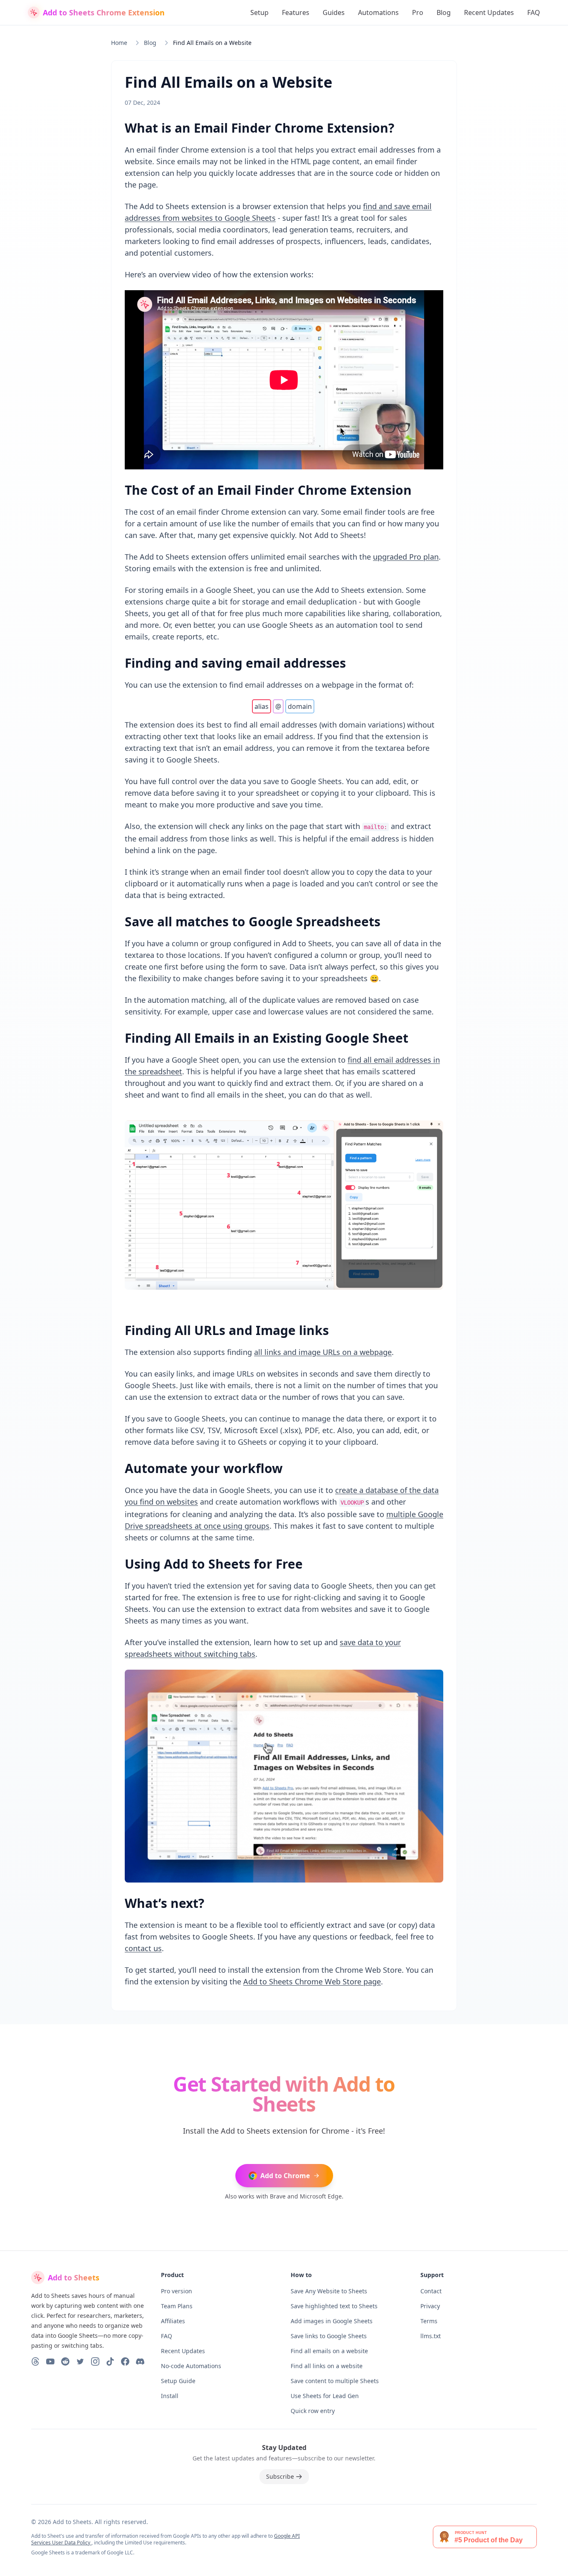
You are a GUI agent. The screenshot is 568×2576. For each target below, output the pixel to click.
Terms (429, 2321)
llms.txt (431, 2336)
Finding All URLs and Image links (227, 1330)
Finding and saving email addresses (235, 663)
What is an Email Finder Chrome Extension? (259, 128)
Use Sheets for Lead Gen (325, 2396)
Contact (431, 2291)
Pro (418, 12)
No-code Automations (191, 2366)
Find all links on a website (327, 2366)
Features (296, 12)
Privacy (430, 2306)
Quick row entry (313, 2411)
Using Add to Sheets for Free (214, 1564)
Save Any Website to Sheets (329, 2291)
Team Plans (177, 2306)
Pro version (177, 2291)
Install (170, 2396)
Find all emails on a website (329, 2351)
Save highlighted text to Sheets (334, 2306)
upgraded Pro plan (406, 557)
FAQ (534, 12)
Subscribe (280, 2476)
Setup (259, 12)
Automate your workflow (204, 1468)
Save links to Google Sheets (329, 2336)
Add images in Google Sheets (332, 2321)
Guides (334, 12)
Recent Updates (489, 12)
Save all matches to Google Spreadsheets (253, 922)
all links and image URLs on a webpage (323, 1352)
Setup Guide (178, 2381)
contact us (143, 1948)
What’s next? (164, 1903)
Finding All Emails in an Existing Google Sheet (267, 1038)
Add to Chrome (285, 2176)
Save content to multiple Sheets (335, 2381)
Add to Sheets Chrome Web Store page (312, 1981)
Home (119, 43)
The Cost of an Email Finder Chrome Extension (268, 490)
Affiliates (173, 2321)
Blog (444, 12)
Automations (378, 12)
